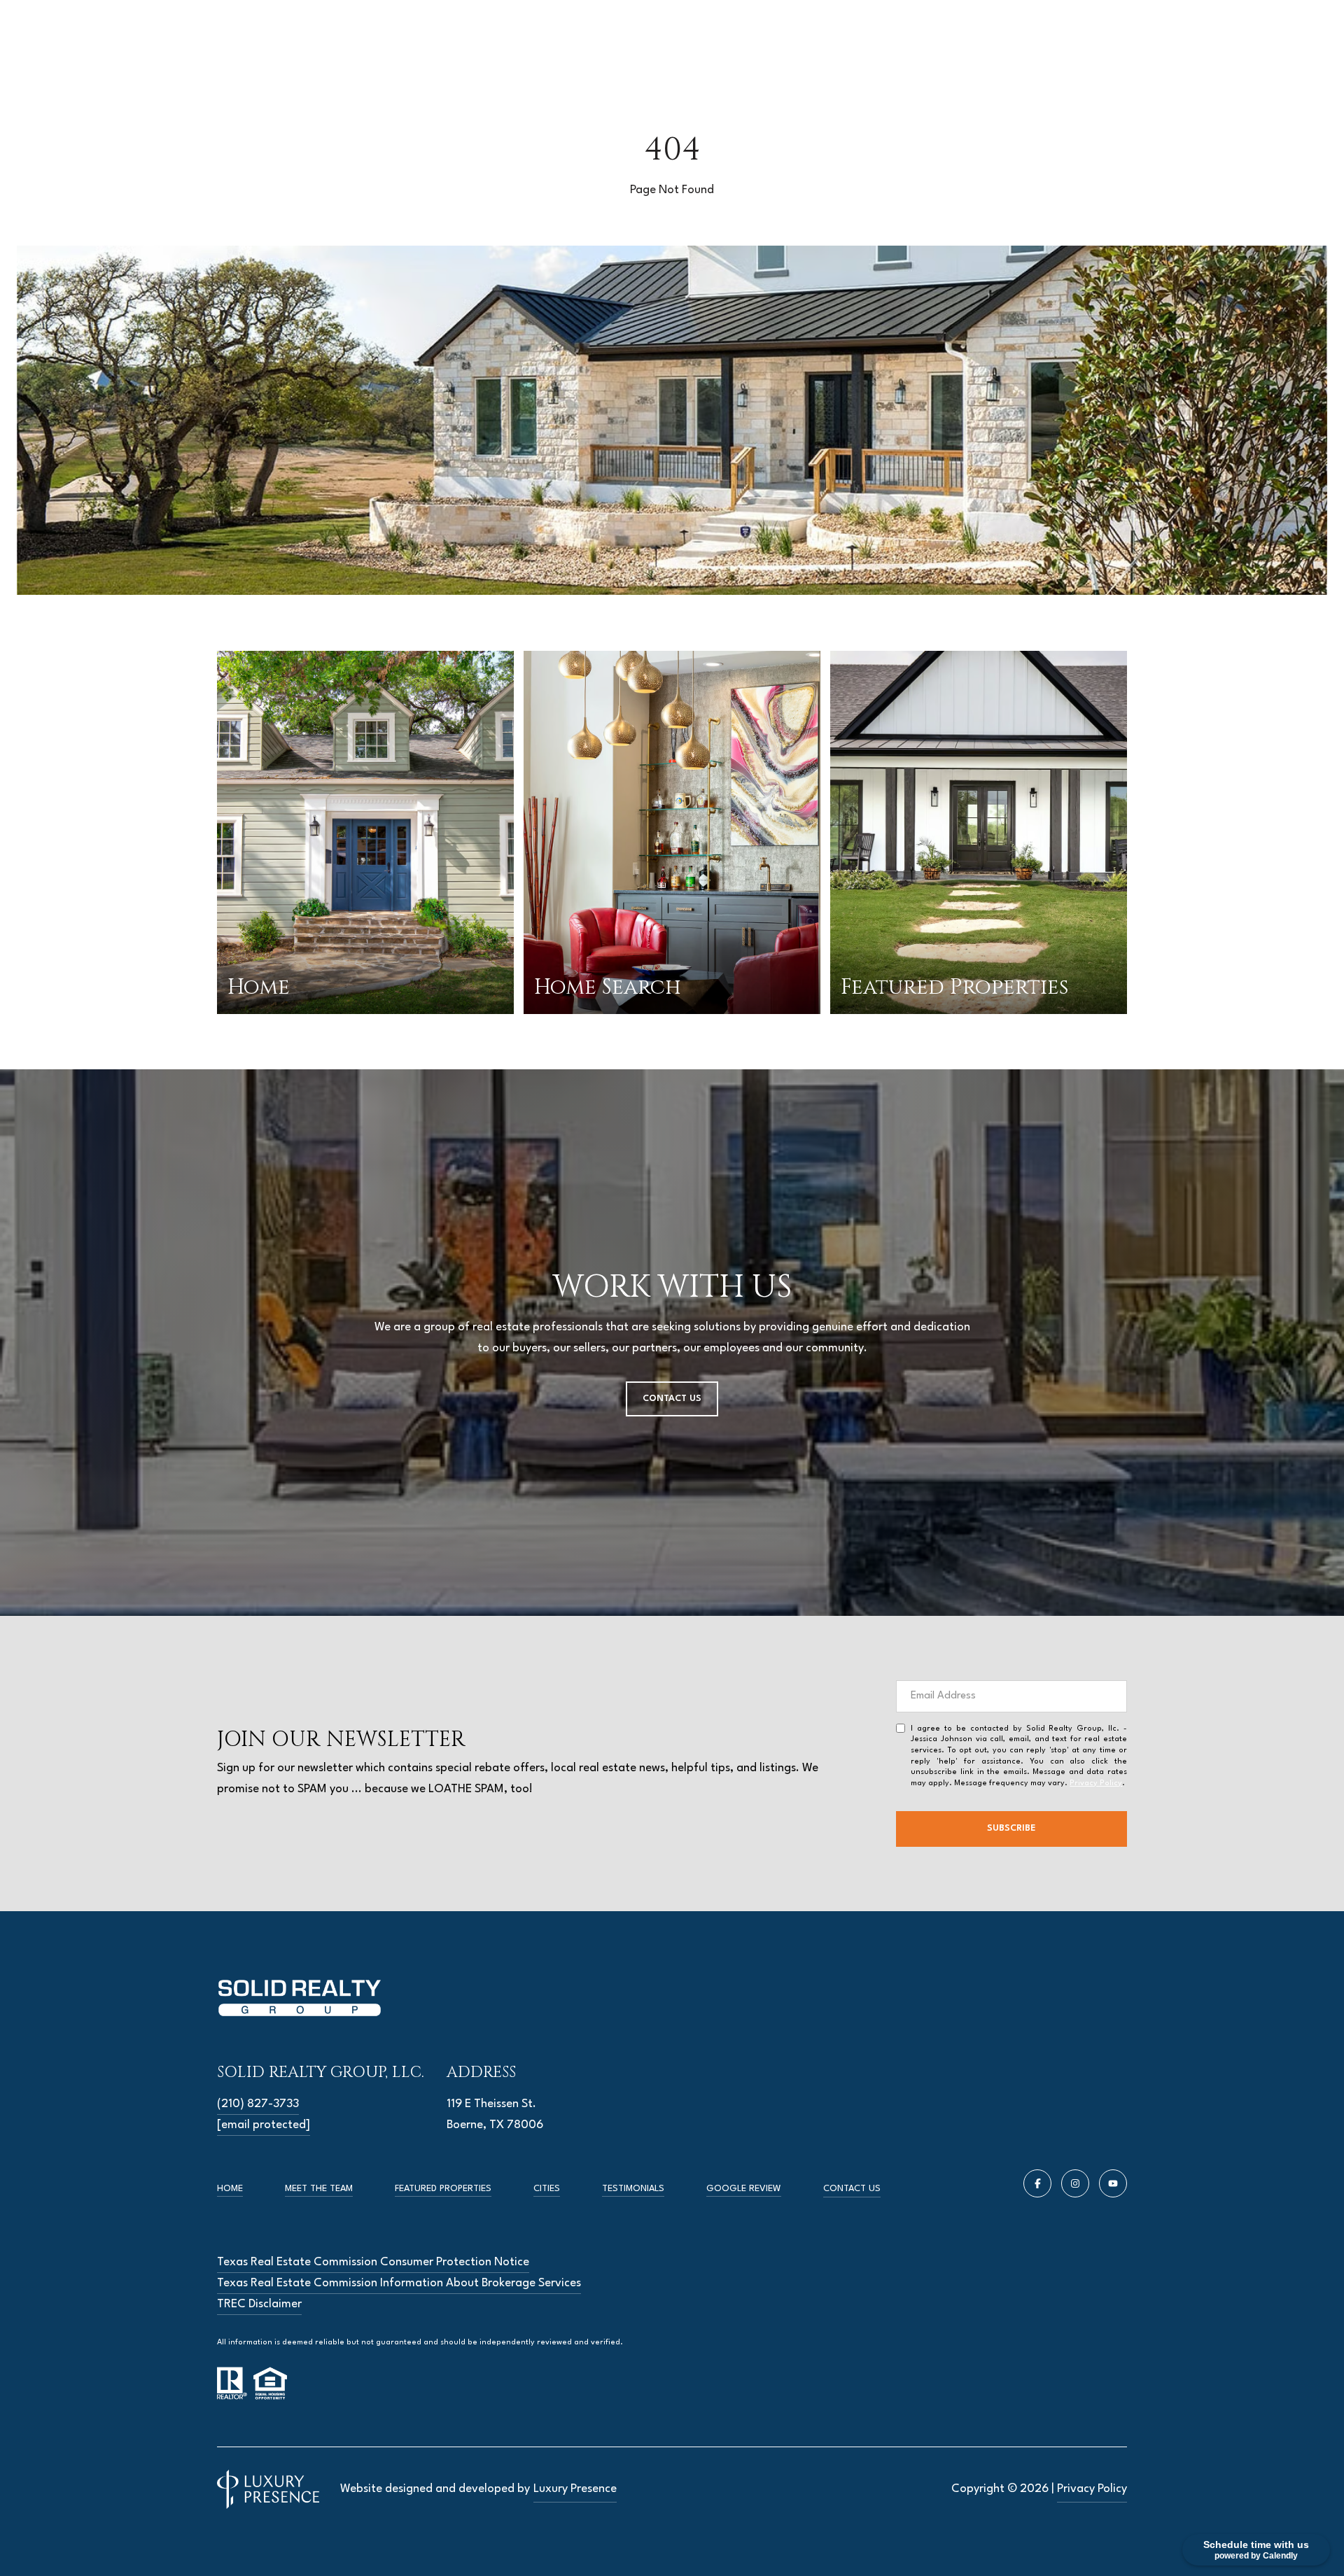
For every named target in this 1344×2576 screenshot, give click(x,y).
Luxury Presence (575, 2489)
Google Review (744, 2189)
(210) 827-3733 (258, 2104)
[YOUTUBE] (1113, 2183)
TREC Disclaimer (259, 2304)
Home (230, 2189)
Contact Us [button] (672, 1399)
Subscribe (1011, 1828)
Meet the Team (319, 2189)
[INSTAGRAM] (1075, 2183)
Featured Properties (443, 2189)
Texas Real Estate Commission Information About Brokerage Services (399, 2283)
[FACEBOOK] (1037, 2183)
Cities (547, 2189)
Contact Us (852, 2189)
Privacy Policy (1096, 1783)
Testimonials (633, 2189)
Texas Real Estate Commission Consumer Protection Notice (373, 2262)
